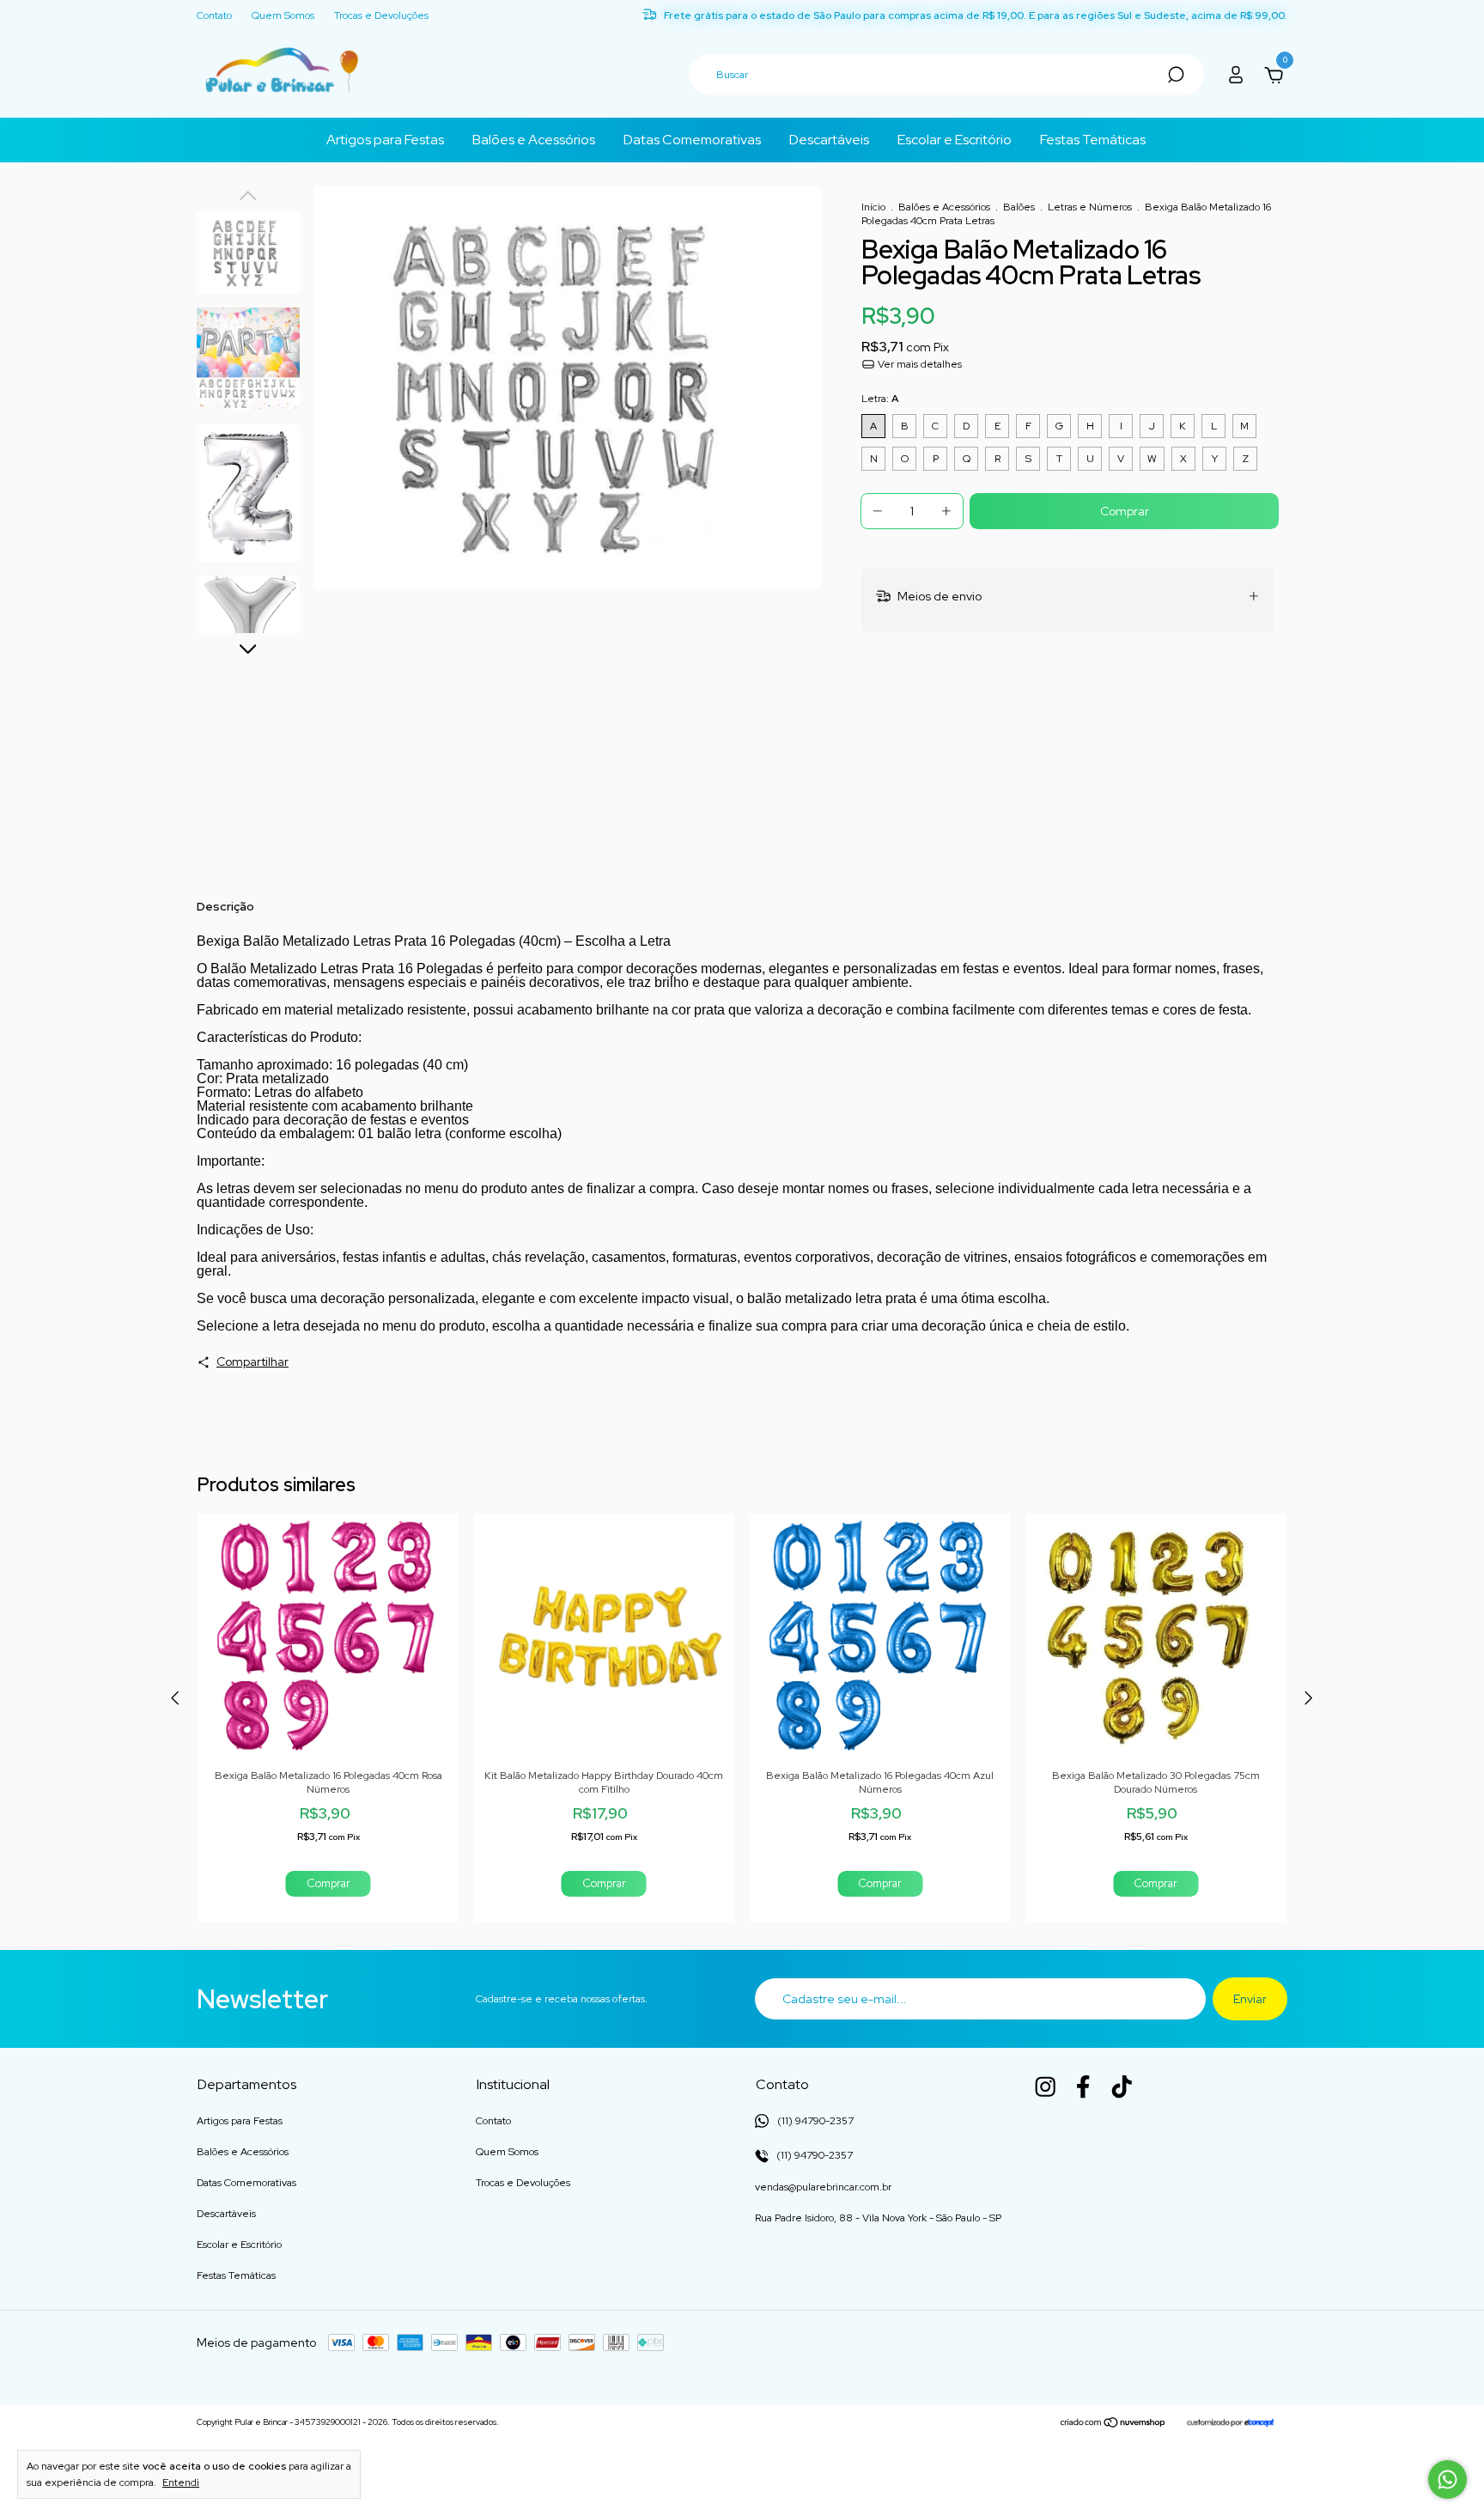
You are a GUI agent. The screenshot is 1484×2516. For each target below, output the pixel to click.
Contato (214, 16)
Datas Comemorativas (692, 140)
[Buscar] (1174, 75)
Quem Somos (283, 16)
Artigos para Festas (385, 140)
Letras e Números (1090, 207)
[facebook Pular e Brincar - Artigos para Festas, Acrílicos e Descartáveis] (1083, 2087)
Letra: (880, 399)
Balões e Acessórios (534, 140)
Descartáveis (829, 140)
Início (873, 207)
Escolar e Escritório (955, 140)
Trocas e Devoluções (381, 16)
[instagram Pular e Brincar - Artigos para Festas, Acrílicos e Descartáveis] (1045, 2087)
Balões (1019, 207)
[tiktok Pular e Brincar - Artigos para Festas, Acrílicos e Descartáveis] (1122, 2087)
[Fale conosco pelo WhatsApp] (1448, 2479)
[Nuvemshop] (1113, 2424)
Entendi (181, 2482)
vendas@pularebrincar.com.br (823, 2187)
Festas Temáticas (1093, 140)
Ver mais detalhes (918, 364)
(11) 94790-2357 (813, 2155)
